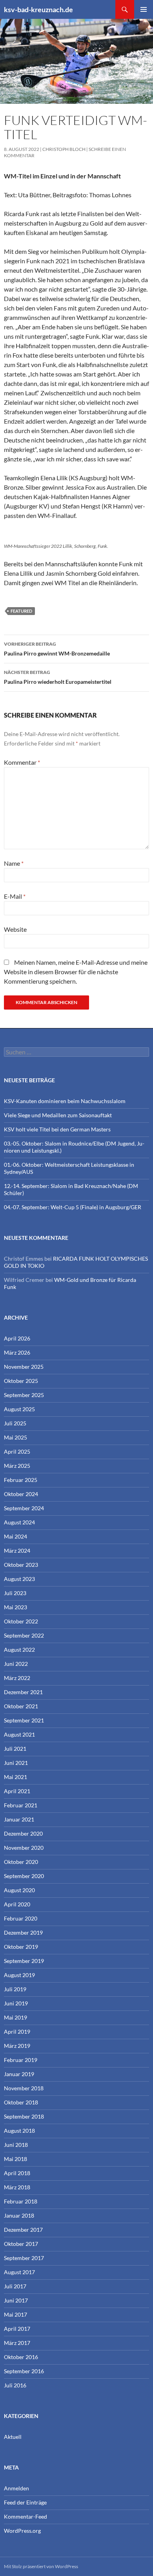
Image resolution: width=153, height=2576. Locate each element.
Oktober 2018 (21, 2102)
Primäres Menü (144, 9)
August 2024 (19, 1522)
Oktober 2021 (21, 1706)
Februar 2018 (21, 2201)
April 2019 (17, 2032)
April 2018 (17, 2173)
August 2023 (19, 1579)
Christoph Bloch (64, 149)
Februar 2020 (21, 1918)
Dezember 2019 (23, 1932)
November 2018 (24, 2088)
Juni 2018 (16, 2145)
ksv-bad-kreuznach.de (38, 9)
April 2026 (17, 1338)
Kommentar (22, 762)
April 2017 (17, 2329)
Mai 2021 (15, 1777)
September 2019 (24, 1961)
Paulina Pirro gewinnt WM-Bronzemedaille (57, 649)
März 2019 (17, 2046)
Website (15, 929)
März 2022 (17, 1678)
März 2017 (17, 2343)
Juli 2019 (15, 1989)
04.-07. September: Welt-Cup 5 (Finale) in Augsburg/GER (73, 1207)
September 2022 (24, 1635)
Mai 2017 (15, 2314)
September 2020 (24, 1876)
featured (21, 611)
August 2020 (19, 1890)
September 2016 (24, 2371)
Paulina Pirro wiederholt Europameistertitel (58, 677)
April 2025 (17, 1451)
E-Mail (15, 896)
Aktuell (13, 2437)
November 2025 (24, 1367)
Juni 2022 (16, 1664)
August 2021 (19, 1734)
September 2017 (24, 2258)
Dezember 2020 (23, 1833)
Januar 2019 (19, 2074)
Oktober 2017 (21, 2244)
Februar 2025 (21, 1480)
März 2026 (17, 1352)
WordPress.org (22, 2531)
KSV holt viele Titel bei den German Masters (57, 1129)
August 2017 (19, 2272)
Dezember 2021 (23, 1692)
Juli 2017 (15, 2286)
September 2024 (24, 1508)
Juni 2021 (16, 1763)
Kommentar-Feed (25, 2516)
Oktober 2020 (21, 1862)
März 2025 (17, 1466)
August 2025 (19, 1409)
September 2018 (24, 2116)
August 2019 (19, 1975)
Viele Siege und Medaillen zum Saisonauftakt (58, 1115)
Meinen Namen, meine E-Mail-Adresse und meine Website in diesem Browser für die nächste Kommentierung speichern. (76, 972)
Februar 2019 (21, 2060)
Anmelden (16, 2488)
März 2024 (17, 1551)
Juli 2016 (15, 2385)
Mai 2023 (15, 1607)
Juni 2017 (16, 2300)
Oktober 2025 (21, 1381)
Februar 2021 (21, 1805)
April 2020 (17, 1904)
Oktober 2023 (21, 1565)
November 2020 (24, 1848)
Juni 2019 (16, 2003)
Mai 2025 (15, 1437)
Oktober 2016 (21, 2357)
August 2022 (19, 1650)
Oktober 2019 (21, 1947)
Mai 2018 (15, 2159)
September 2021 (24, 1720)
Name (14, 863)
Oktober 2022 (21, 1621)
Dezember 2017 (23, 2230)
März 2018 (17, 2187)
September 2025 (24, 1395)
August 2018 (19, 2131)
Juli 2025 (15, 1423)
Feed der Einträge (25, 2502)
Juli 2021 (15, 1749)
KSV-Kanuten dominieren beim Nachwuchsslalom (65, 1101)
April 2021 (17, 1791)
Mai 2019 (15, 2017)
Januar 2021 (19, 1819)
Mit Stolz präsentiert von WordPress (41, 2566)
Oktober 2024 (21, 1494)
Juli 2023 (15, 1593)
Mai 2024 (15, 1536)
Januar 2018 (19, 2215)
